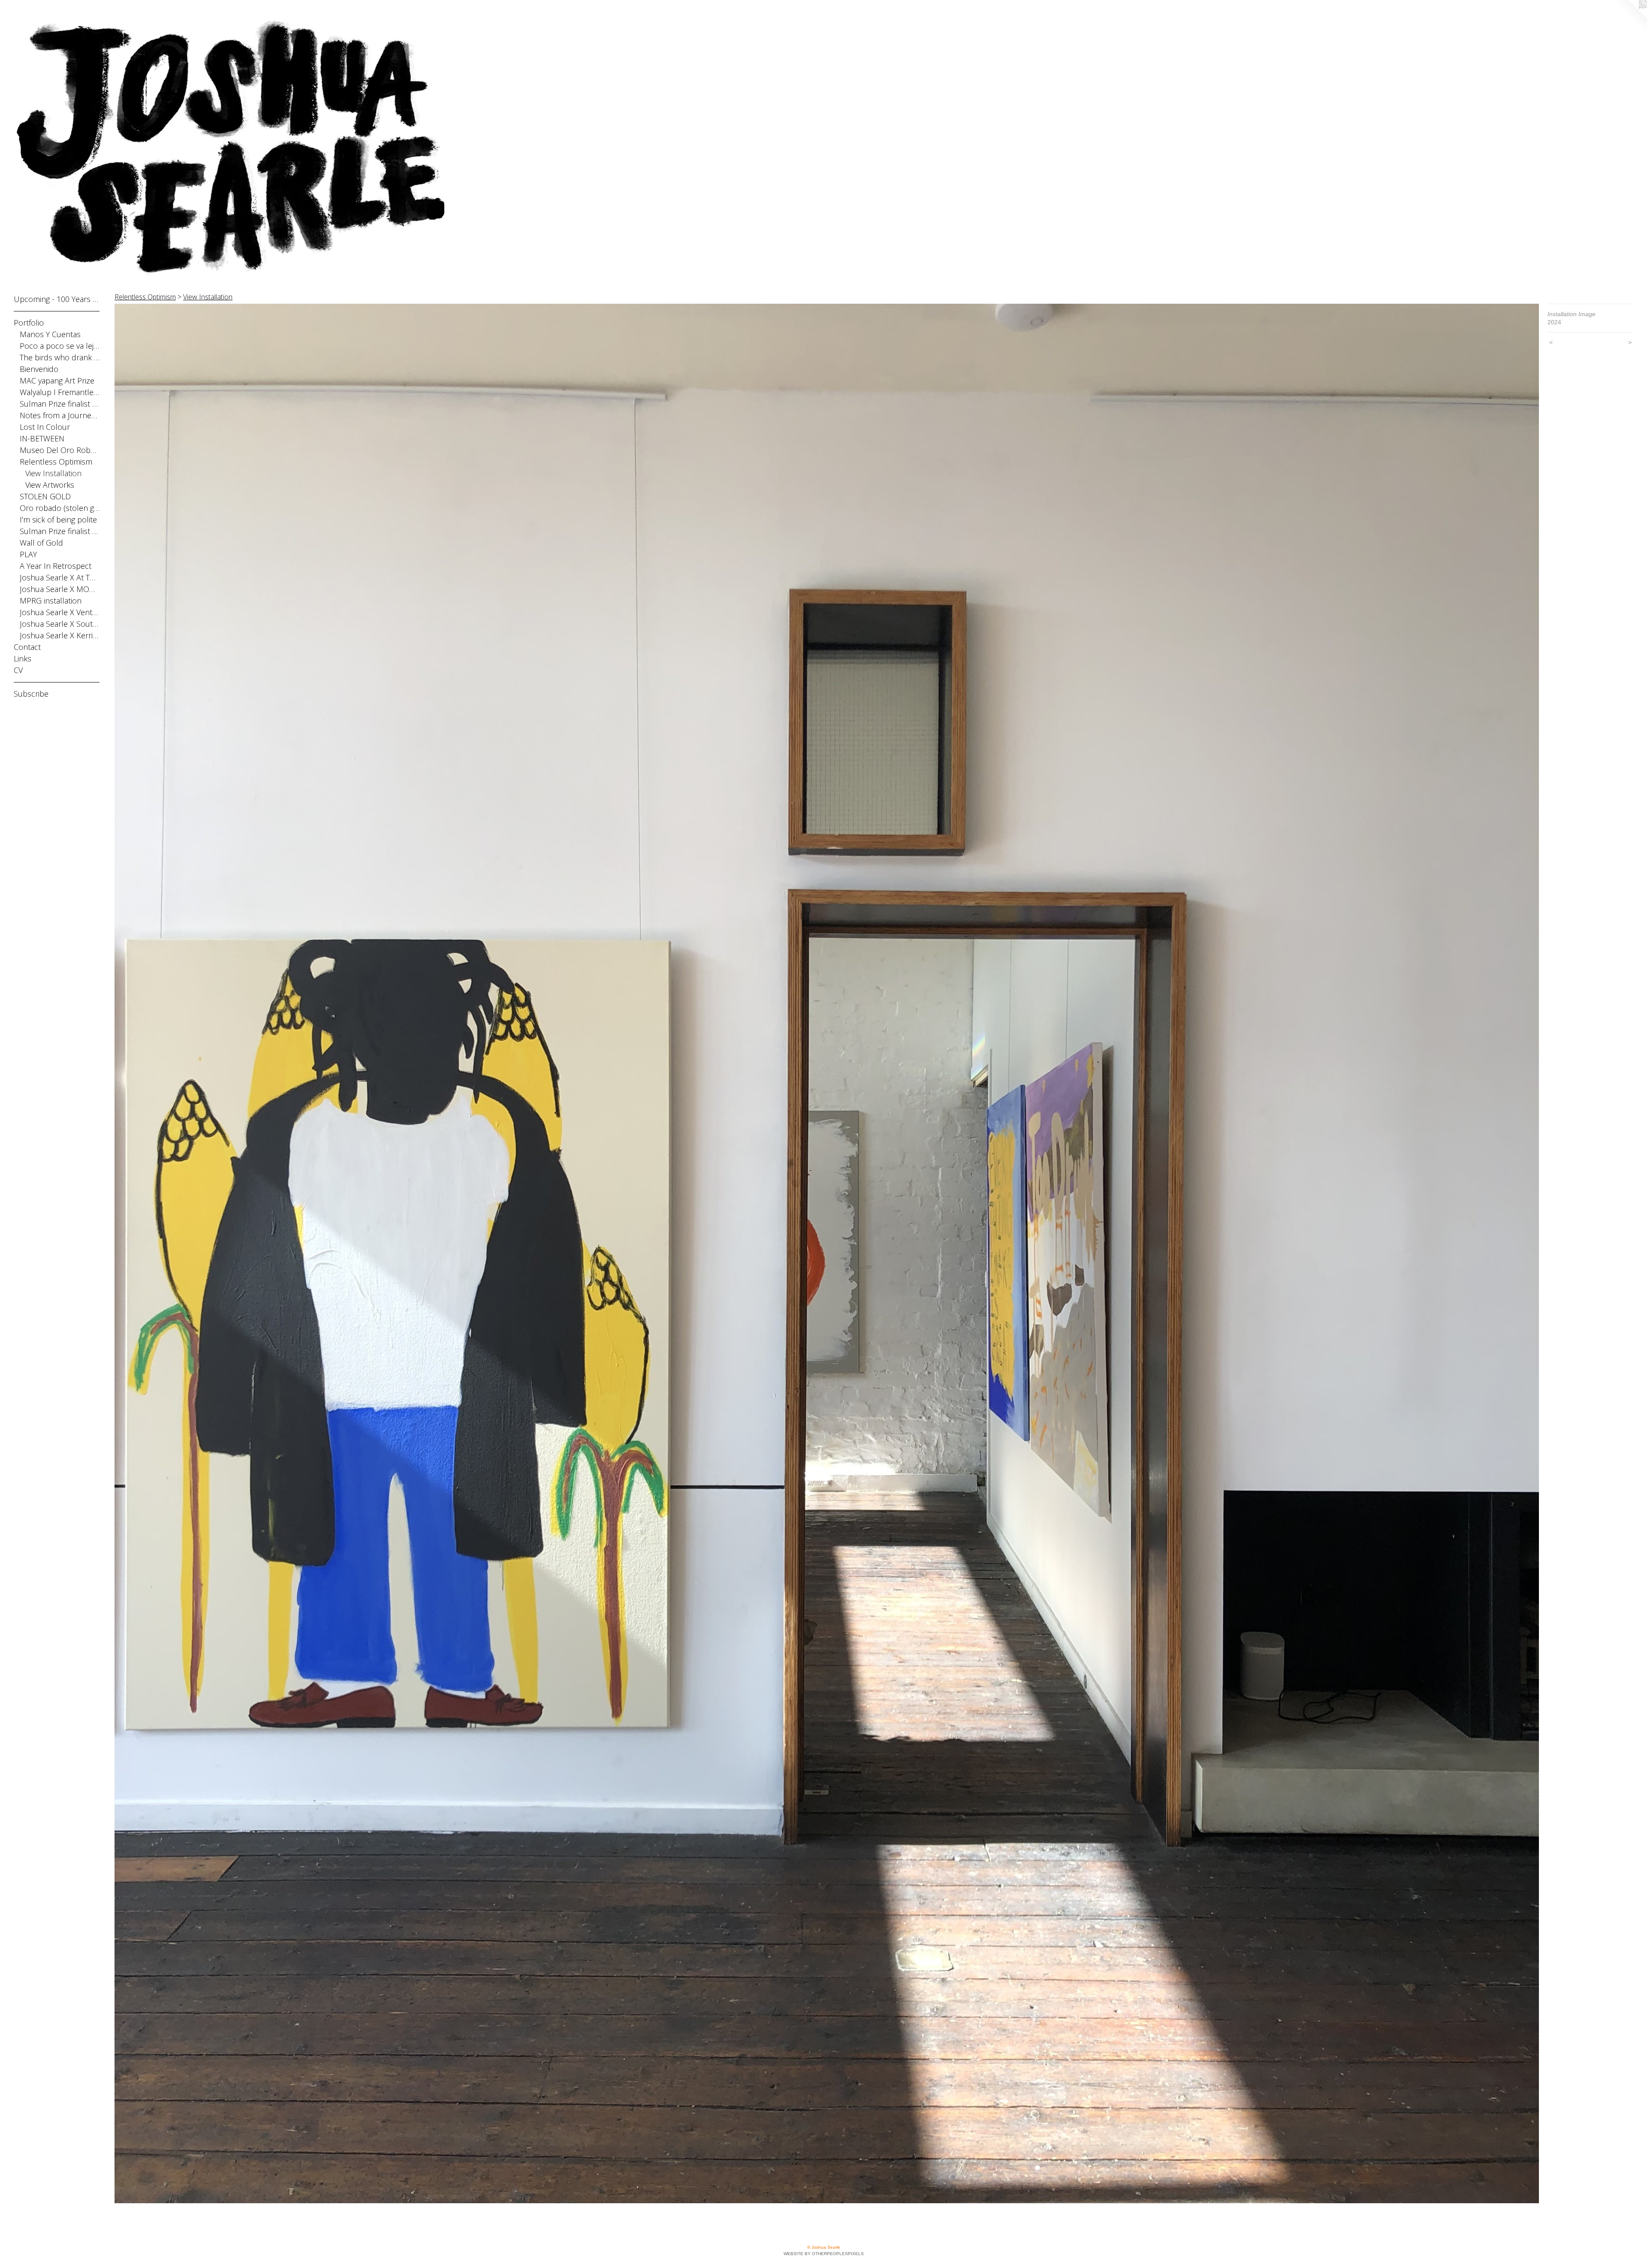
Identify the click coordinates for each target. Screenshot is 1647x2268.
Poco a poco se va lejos (60, 346)
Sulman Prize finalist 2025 (60, 404)
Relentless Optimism (56, 462)
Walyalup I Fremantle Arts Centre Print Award (60, 392)
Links (23, 658)
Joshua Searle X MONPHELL (60, 589)
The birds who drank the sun (60, 357)
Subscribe (31, 694)
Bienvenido (39, 369)
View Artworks (50, 485)
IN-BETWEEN (42, 438)
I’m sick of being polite (58, 519)
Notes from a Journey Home (60, 415)
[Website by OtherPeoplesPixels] (1630, 17)
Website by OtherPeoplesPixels (824, 2254)
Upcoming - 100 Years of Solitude (57, 299)
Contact (27, 647)
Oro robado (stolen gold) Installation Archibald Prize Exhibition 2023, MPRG (60, 508)
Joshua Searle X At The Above (60, 577)
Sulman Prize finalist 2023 (60, 531)
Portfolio (29, 323)
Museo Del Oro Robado (60, 450)
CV (18, 670)
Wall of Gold (41, 543)
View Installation (53, 473)
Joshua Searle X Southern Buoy (60, 624)
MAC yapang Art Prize (57, 381)
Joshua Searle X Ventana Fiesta (60, 612)
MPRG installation (51, 601)
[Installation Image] (827, 1253)
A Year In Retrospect (56, 566)
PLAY (28, 554)
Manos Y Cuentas (50, 334)
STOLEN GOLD (45, 496)
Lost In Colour (45, 427)
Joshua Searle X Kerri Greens (60, 635)
